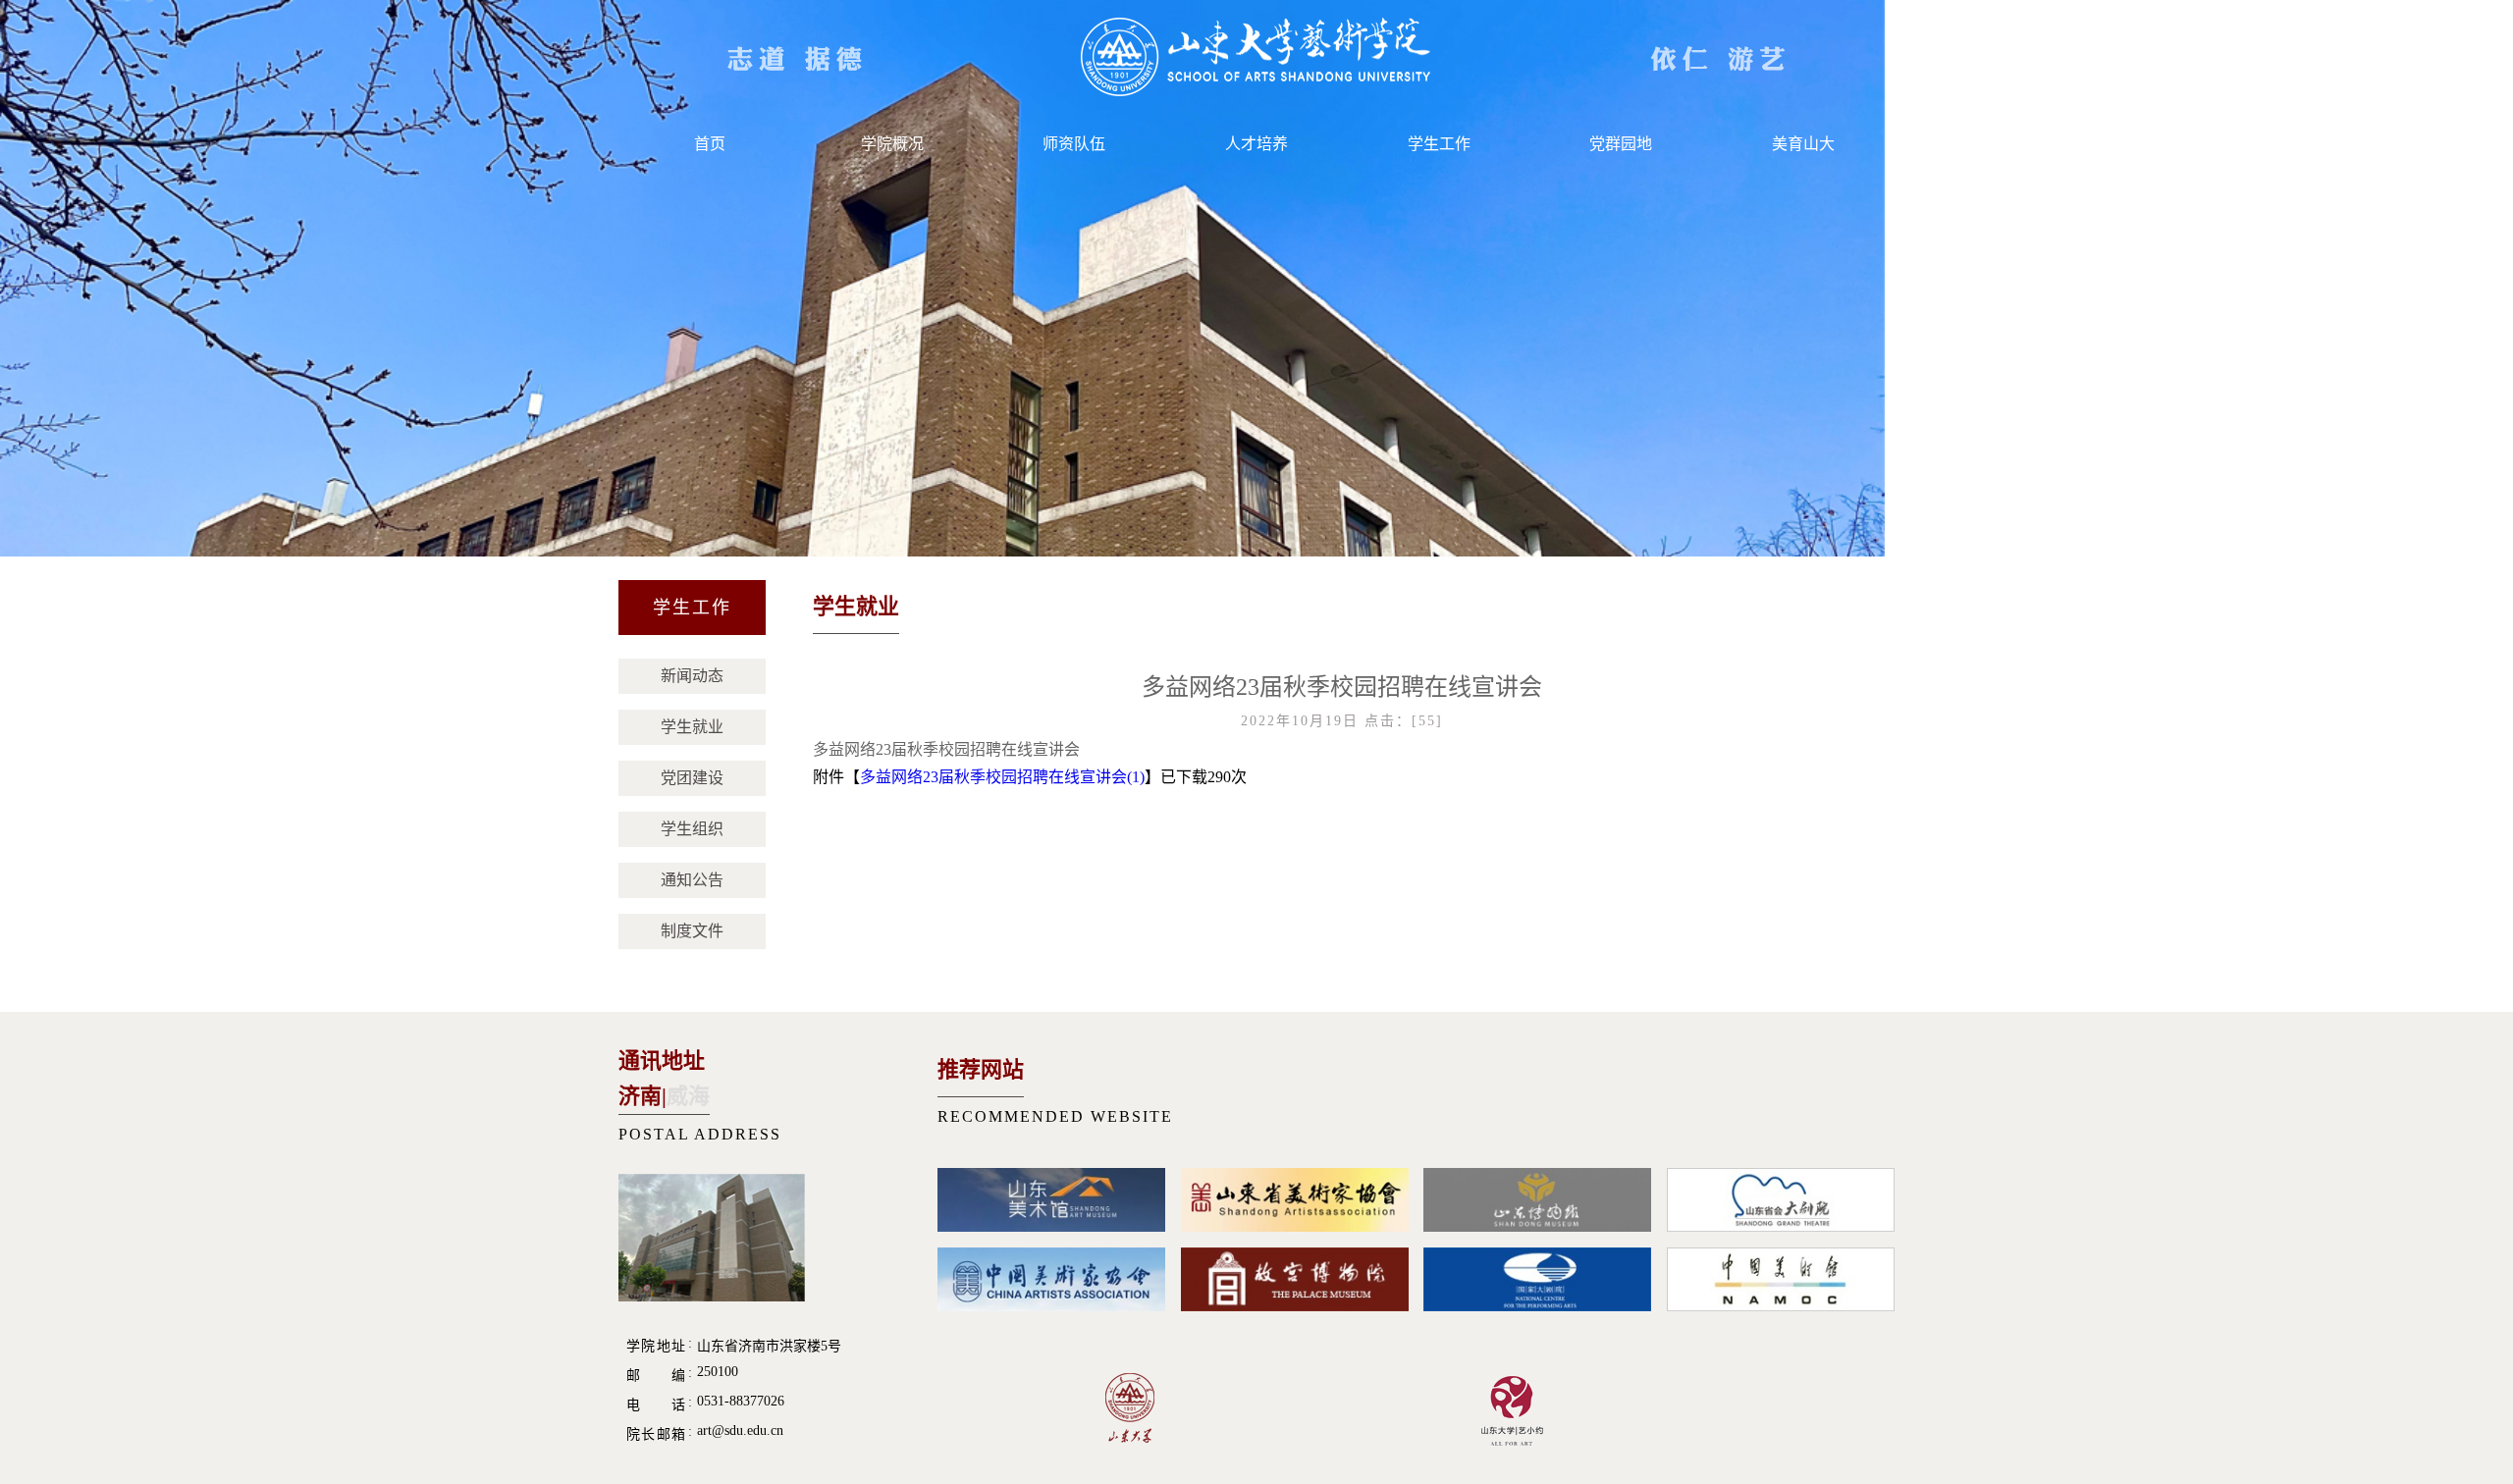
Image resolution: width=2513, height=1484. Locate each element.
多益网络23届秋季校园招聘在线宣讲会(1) (1002, 777)
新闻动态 (692, 676)
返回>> (1841, 610)
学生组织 (692, 829)
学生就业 (692, 727)
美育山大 (1803, 144)
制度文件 (692, 931)
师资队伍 (1074, 144)
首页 (710, 144)
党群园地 (1621, 144)
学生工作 (1439, 144)
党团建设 (692, 778)
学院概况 (892, 144)
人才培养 (1256, 144)
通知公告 (692, 880)
